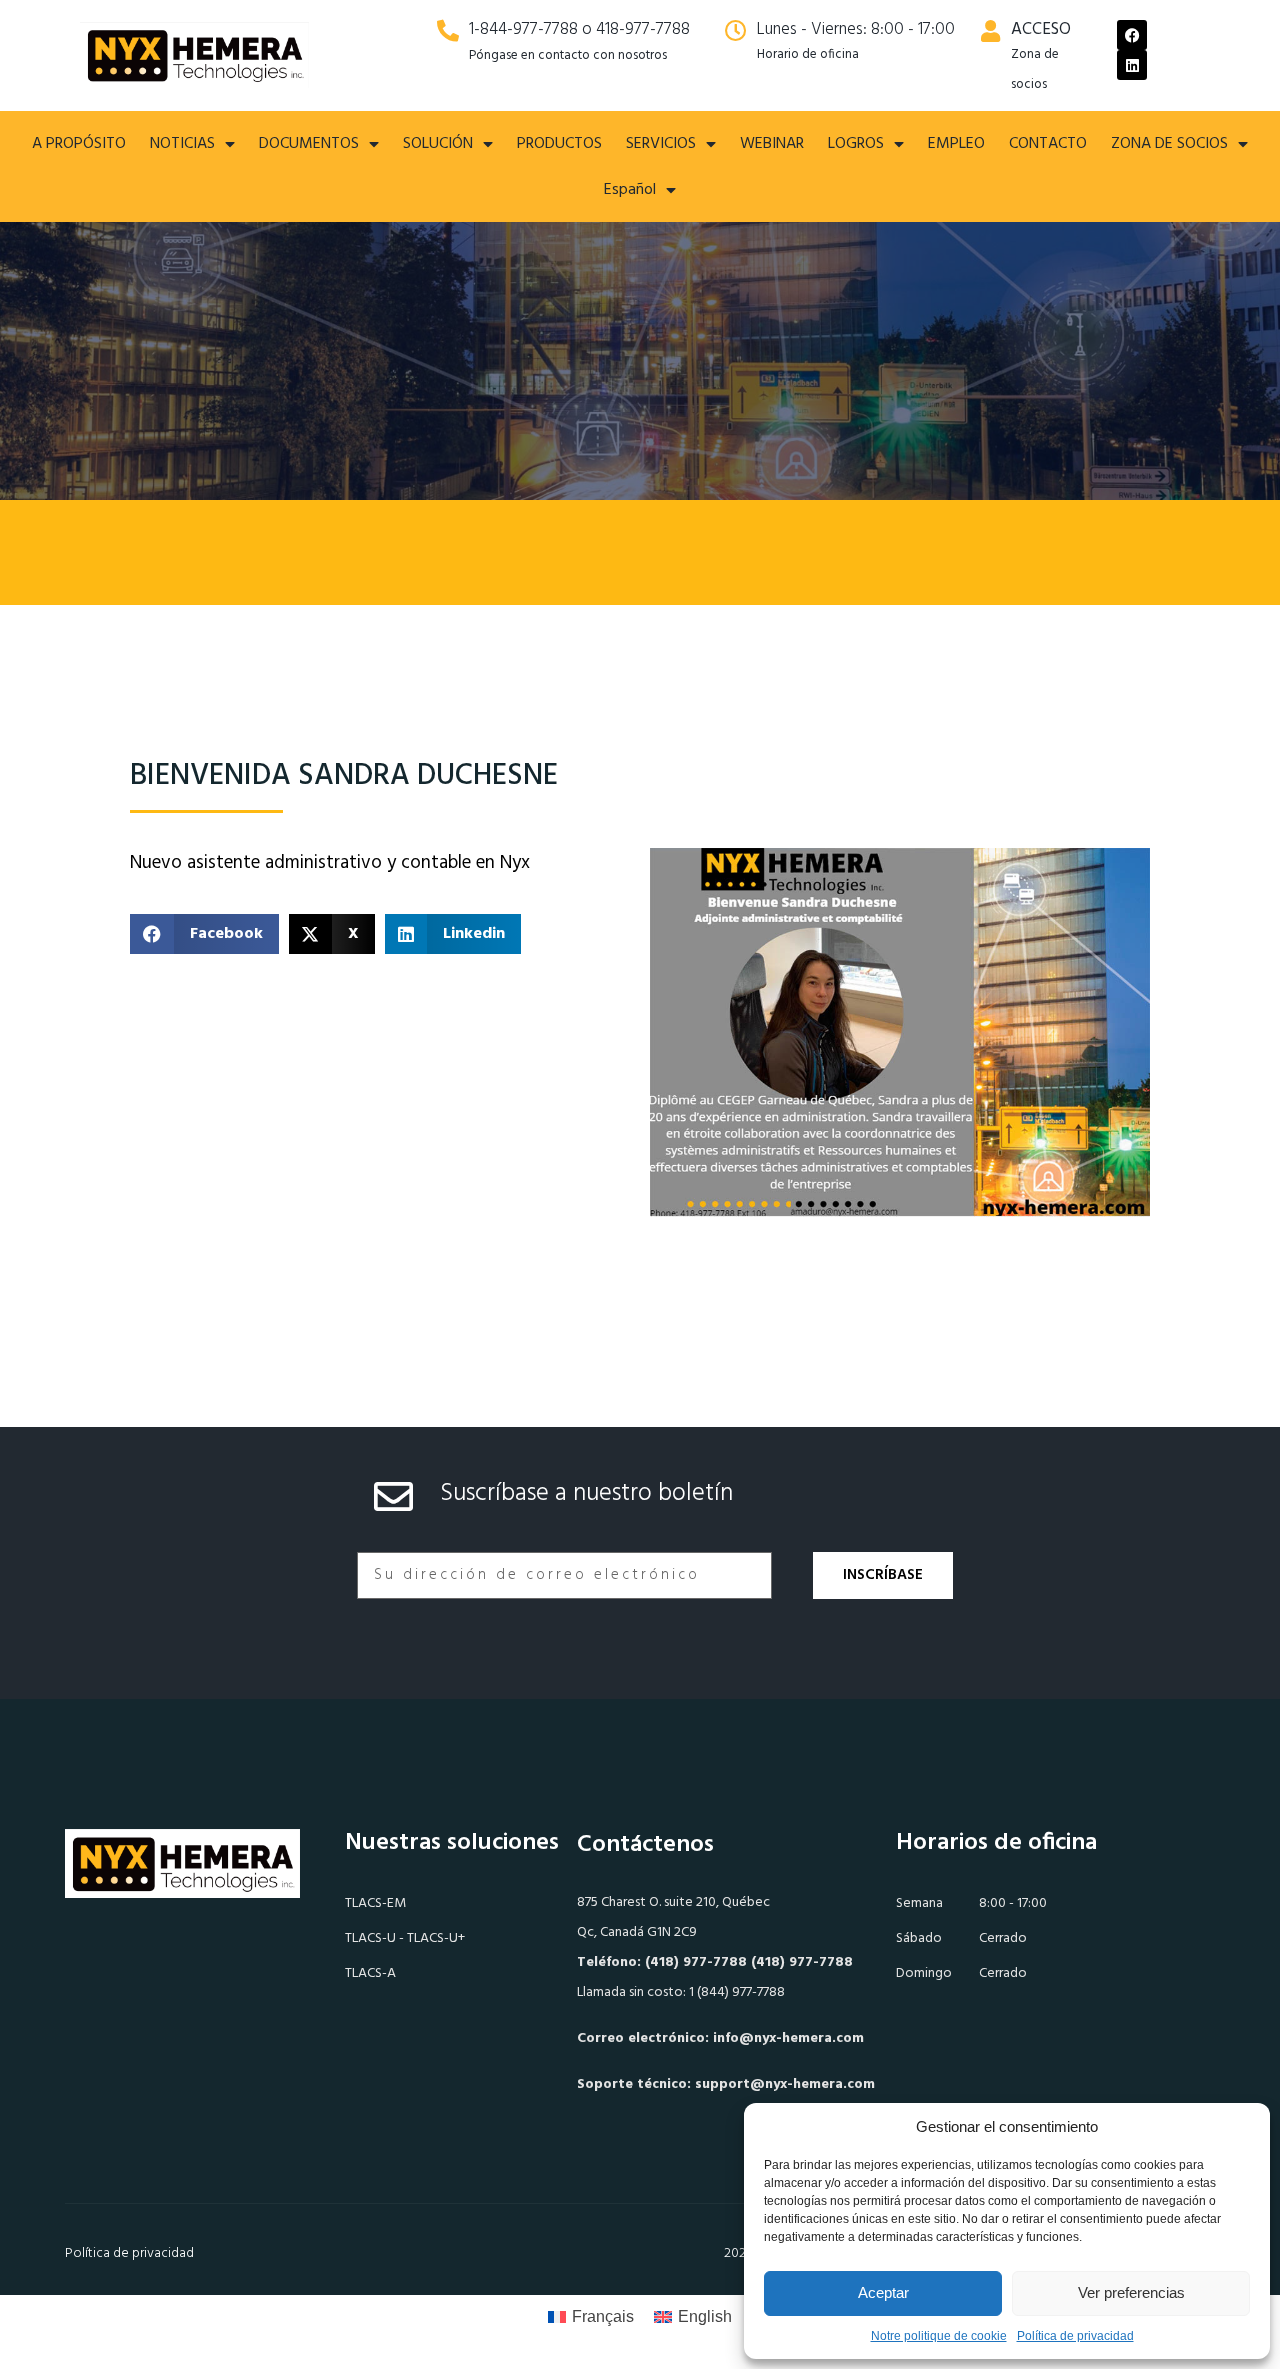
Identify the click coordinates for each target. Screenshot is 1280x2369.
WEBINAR (772, 144)
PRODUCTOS (559, 144)
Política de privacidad (1075, 2336)
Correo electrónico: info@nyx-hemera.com (720, 2038)
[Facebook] (1132, 35)
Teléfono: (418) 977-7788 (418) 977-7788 (715, 1962)
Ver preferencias (1131, 2292)
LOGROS (856, 144)
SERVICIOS (661, 144)
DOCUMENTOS (309, 144)
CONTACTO (1048, 144)
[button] (204, 934)
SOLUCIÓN (438, 144)
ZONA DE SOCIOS (1169, 144)
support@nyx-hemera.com (785, 2084)
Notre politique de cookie (939, 2336)
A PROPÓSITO (79, 144)
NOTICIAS (182, 144)
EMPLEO (956, 144)
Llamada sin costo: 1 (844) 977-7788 (681, 1992)
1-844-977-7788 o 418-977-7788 (579, 29)
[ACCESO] (990, 31)
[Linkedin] (1132, 65)
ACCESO (1041, 29)
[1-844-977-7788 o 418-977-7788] (448, 31)
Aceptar (883, 2292)
